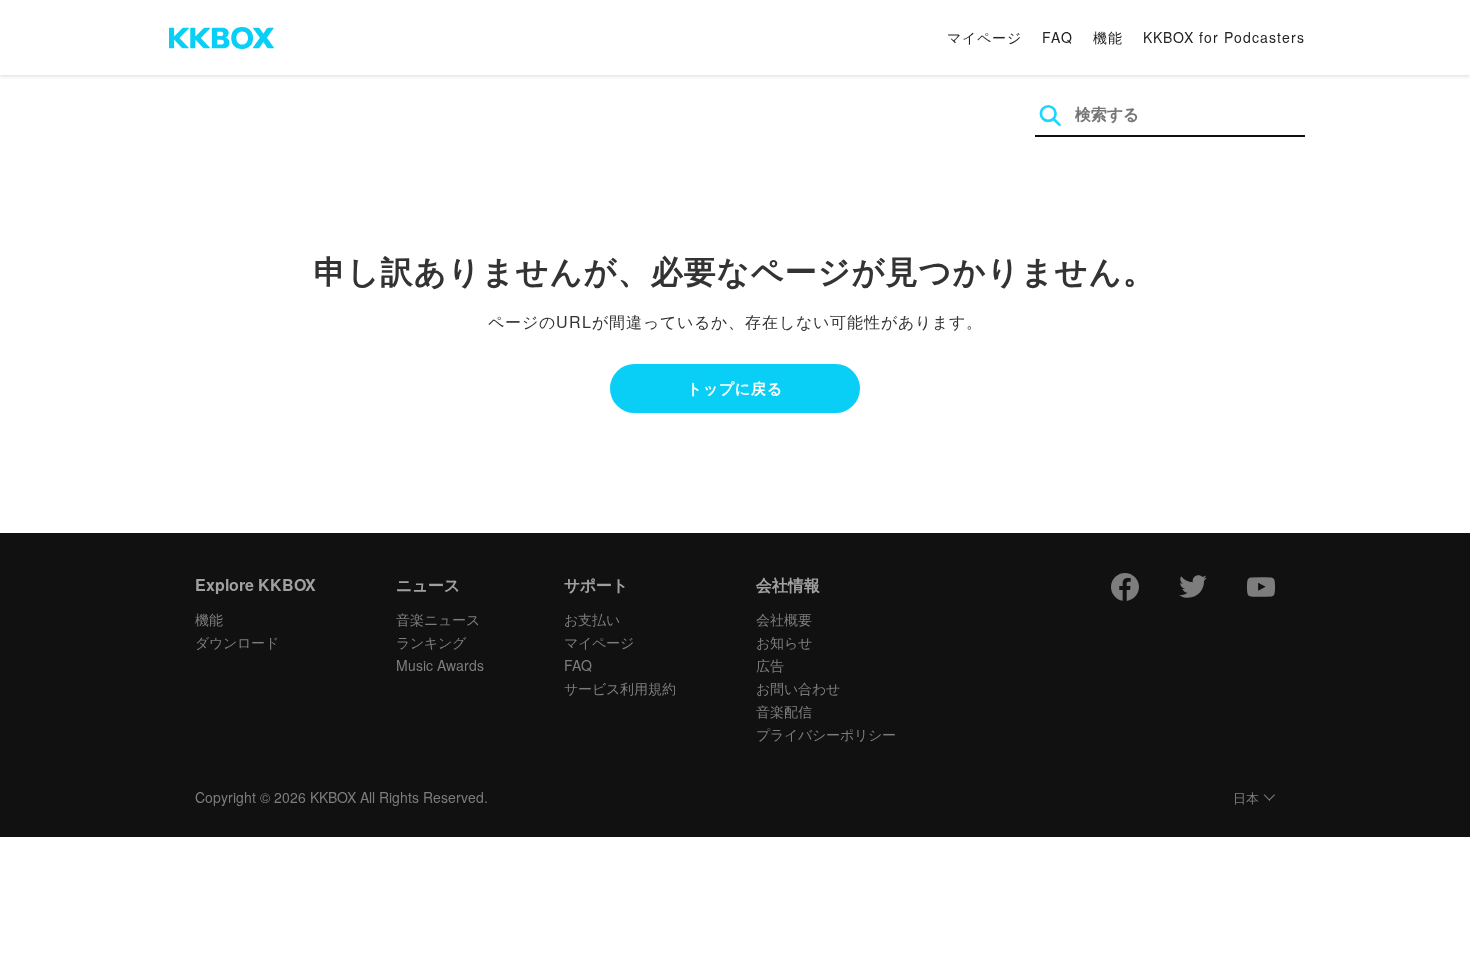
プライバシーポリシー (826, 734)
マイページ (984, 37)
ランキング (431, 642)
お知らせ (784, 642)
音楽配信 (784, 711)
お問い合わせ (798, 688)
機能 (1108, 37)
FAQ (1057, 37)
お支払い (592, 619)
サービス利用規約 (620, 688)
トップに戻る (735, 388)
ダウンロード (237, 642)
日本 (1246, 798)
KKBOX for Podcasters (1224, 37)
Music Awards (440, 665)
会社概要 (784, 619)
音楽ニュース (438, 619)
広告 (770, 665)
